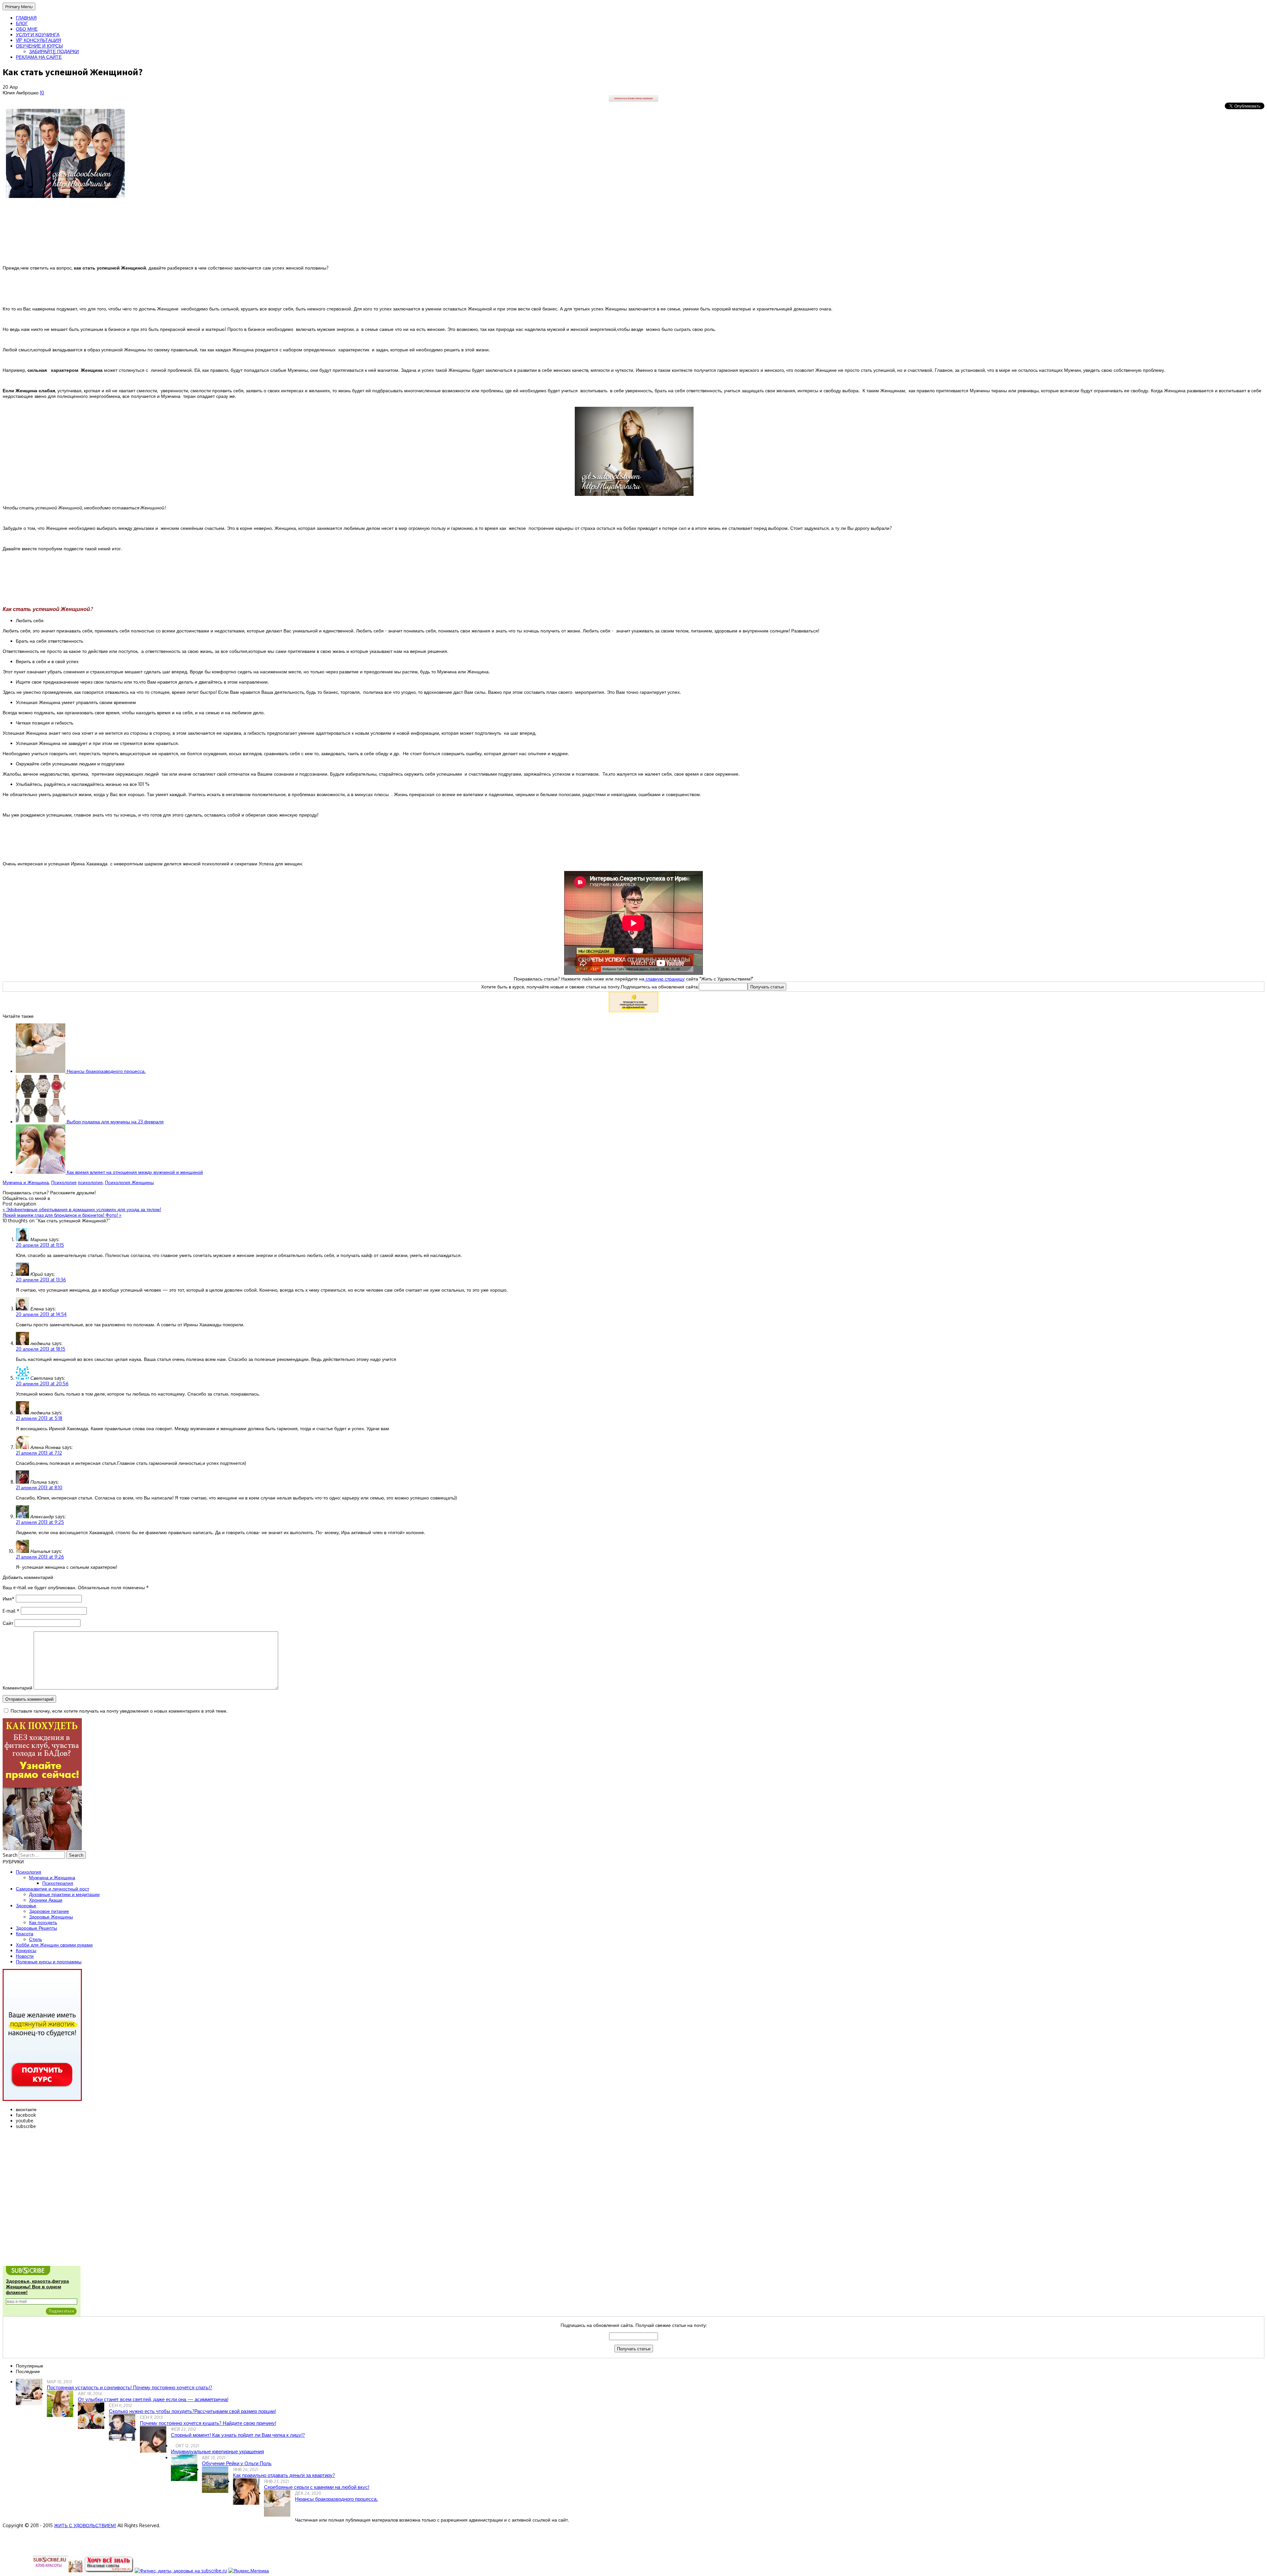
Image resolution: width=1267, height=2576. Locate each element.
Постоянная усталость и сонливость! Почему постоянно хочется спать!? (130, 2387)
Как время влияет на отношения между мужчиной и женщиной (134, 1172)
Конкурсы (26, 1950)
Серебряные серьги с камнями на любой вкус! (317, 2487)
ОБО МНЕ (27, 29)
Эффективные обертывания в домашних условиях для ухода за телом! (82, 1209)
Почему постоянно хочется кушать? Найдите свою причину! (208, 2423)
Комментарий (17, 1688)
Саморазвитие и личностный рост (52, 1889)
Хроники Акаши (46, 1900)
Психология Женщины (129, 1182)
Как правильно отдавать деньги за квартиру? (284, 2475)
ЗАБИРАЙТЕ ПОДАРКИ (54, 51)
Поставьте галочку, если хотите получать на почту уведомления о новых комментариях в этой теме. (119, 1711)
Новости (25, 1956)
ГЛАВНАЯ (26, 18)
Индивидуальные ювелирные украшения (217, 2451)
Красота (25, 1933)
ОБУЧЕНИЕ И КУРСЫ (39, 46)
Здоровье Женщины (51, 1917)
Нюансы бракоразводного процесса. (106, 1071)
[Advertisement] (633, 572)
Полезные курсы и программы (49, 1962)
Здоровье (26, 1905)
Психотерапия (58, 1883)
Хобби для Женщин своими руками (54, 1945)
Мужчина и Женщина (26, 1182)
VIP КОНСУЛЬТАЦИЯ (38, 40)
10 (42, 93)
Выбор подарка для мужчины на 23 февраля (114, 1122)
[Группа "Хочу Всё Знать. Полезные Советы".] (109, 2571)
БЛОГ (22, 23)
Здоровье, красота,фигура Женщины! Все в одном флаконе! (37, 2287)
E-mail (11, 1611)
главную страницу (665, 979)
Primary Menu (19, 6)
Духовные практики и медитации (64, 1894)
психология (90, 1182)
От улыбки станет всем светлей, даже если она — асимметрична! (153, 2399)
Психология (64, 1182)
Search (10, 1855)
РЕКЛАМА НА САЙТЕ (39, 57)
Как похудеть (43, 1922)
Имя (9, 1599)
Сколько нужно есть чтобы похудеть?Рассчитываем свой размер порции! (192, 2411)
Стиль (35, 1939)
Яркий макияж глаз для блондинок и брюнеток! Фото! (62, 1215)
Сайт (8, 1623)
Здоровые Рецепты (36, 1928)
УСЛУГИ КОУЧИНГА (38, 34)
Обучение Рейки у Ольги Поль (237, 2463)
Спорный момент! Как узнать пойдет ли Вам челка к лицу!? (238, 2435)
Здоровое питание (49, 1911)
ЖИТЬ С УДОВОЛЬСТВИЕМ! (85, 2525)
